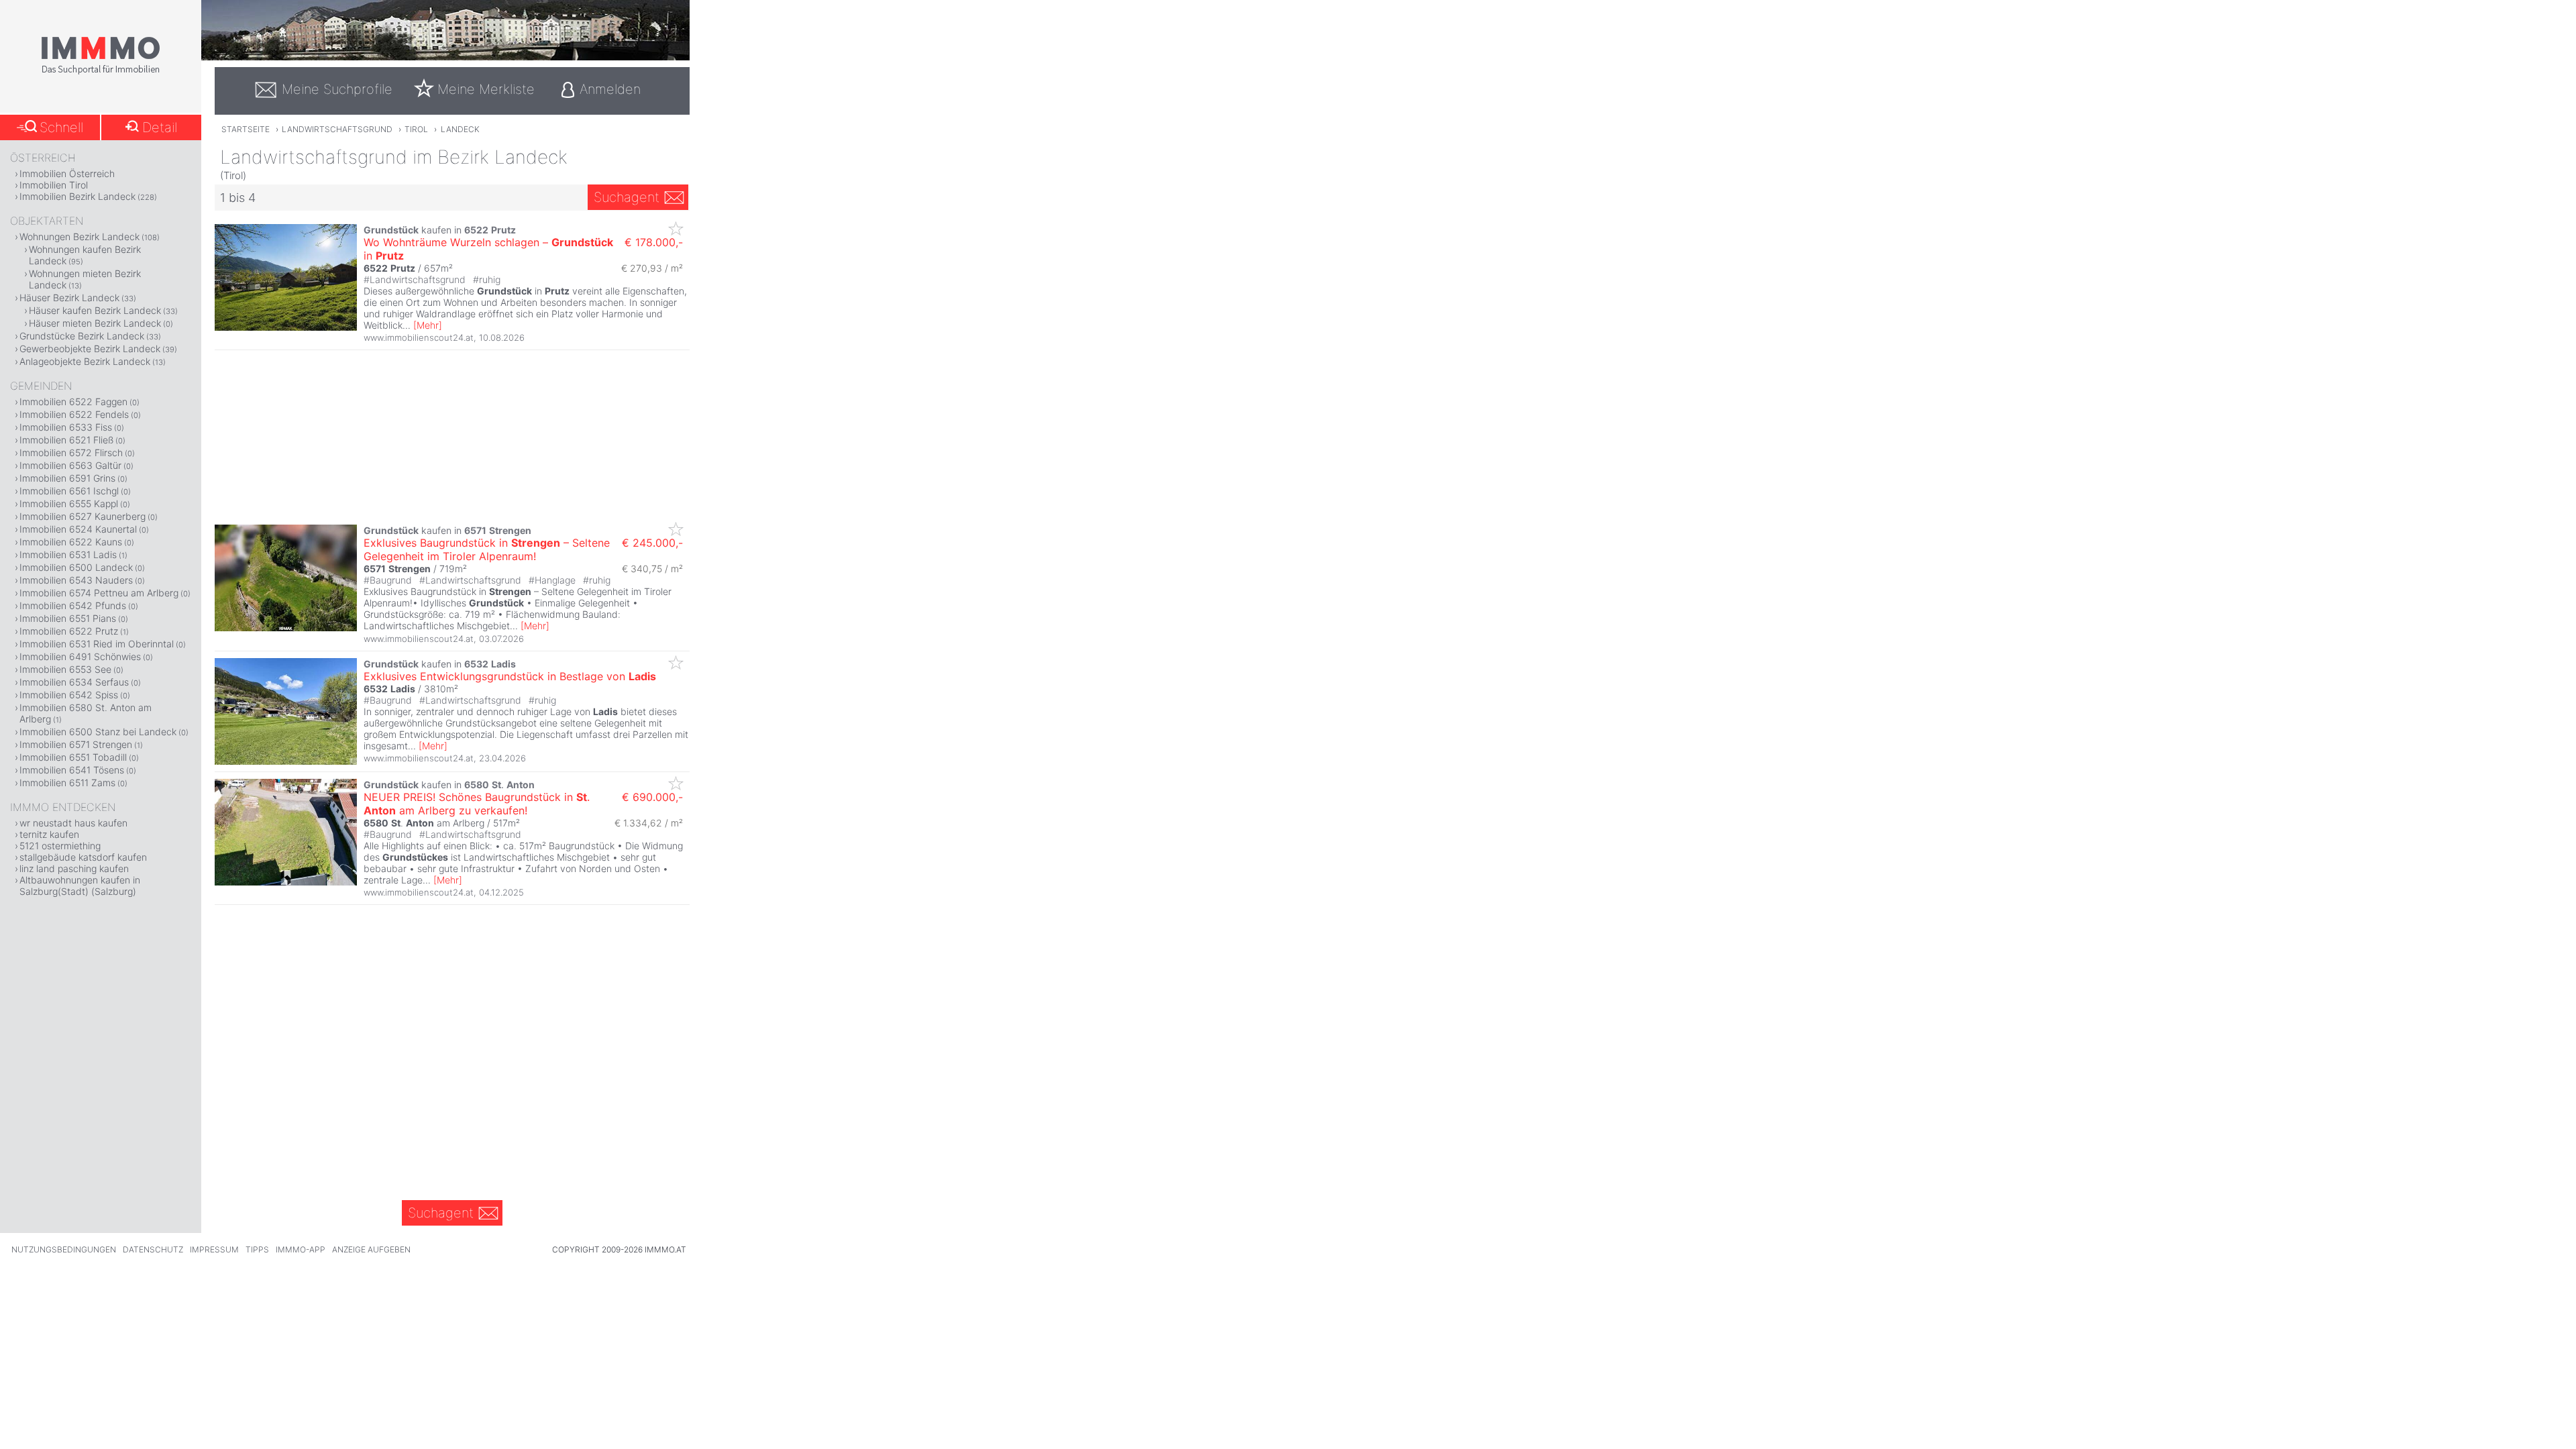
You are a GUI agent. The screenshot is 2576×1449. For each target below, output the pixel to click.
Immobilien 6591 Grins (67, 478)
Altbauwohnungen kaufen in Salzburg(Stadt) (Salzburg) (80, 885)
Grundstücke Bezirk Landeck (82, 336)
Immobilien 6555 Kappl (69, 503)
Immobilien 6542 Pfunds (73, 605)
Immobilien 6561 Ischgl (69, 491)
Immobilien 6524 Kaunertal (78, 529)
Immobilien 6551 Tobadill (73, 757)
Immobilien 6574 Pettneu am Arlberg (99, 593)
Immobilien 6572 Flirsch (71, 452)
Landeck (460, 129)
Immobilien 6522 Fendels (74, 414)
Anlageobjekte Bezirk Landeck (85, 361)
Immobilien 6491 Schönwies (80, 656)
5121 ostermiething (60, 846)
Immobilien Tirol (54, 185)
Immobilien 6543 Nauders (76, 580)
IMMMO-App (301, 1249)
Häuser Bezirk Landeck (69, 298)
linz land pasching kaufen (74, 868)
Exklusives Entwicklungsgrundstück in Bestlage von (510, 676)
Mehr (428, 325)
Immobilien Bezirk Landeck (77, 196)
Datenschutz (153, 1249)
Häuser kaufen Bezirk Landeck (95, 310)
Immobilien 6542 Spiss (69, 695)
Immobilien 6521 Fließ (66, 440)
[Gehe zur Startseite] (101, 72)
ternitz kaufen (49, 834)
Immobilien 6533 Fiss (66, 427)
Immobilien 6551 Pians (68, 618)
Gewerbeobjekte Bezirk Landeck (90, 348)
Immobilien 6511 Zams (67, 783)
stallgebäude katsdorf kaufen (83, 857)
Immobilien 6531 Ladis (68, 554)
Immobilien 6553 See (65, 669)
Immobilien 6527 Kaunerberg (83, 516)
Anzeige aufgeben (371, 1249)
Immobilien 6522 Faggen (73, 401)
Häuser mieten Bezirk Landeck (95, 323)
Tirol (416, 129)
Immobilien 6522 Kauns (71, 542)
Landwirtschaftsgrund (337, 129)
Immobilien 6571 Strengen (76, 744)
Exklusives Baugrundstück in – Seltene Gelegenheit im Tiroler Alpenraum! (487, 549)
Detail (160, 127)
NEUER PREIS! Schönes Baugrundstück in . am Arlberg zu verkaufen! (477, 804)
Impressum (214, 1249)
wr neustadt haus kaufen (73, 823)
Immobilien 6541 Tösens (72, 770)
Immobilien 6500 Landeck (76, 567)
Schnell (61, 127)
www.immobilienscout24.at (419, 337)
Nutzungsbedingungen (64, 1249)
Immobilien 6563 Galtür (70, 465)
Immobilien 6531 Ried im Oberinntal (97, 644)
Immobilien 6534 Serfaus (74, 682)
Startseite (246, 129)
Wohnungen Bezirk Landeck (79, 236)
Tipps (257, 1249)
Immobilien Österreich (67, 173)
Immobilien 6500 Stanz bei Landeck (98, 732)
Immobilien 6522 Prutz (69, 631)
